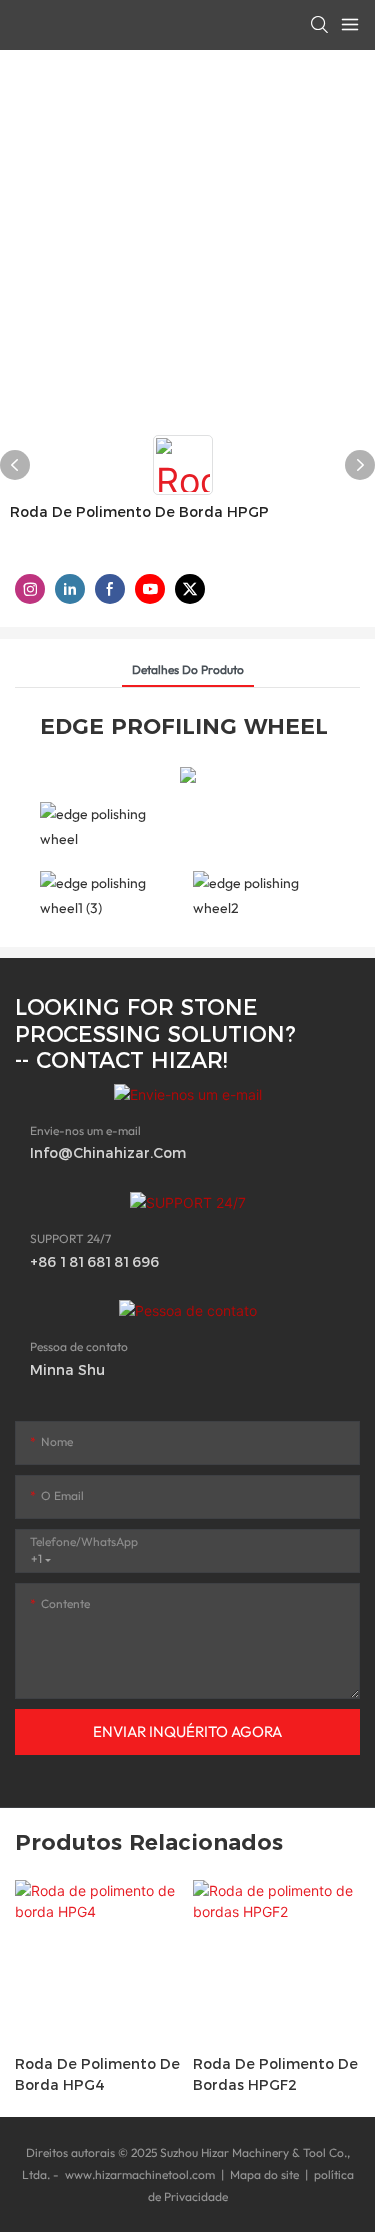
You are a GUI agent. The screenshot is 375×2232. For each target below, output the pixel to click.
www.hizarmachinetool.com (140, 2174)
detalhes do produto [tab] (188, 669)
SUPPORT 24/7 (70, 1238)
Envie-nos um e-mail (85, 1130)
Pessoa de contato (79, 1346)
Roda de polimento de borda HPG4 (97, 2074)
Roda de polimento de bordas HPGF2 (275, 2074)
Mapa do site (264, 2174)
